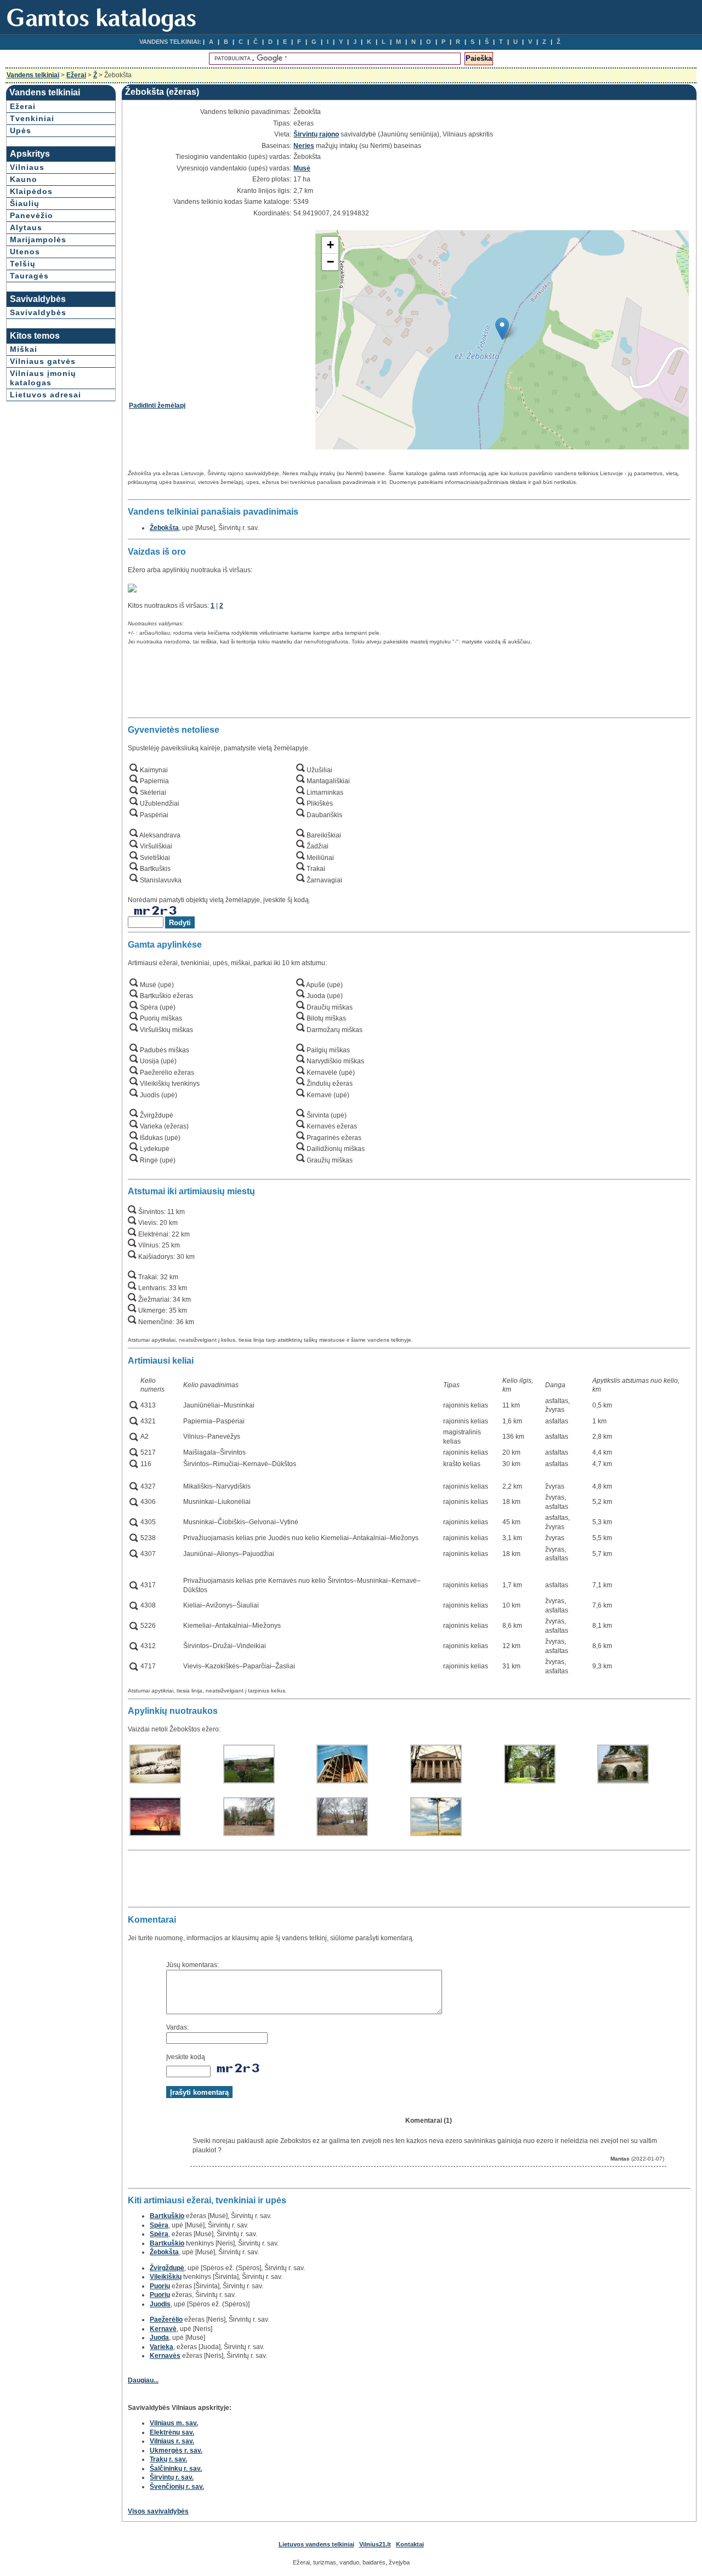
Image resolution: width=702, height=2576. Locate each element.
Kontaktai (410, 2544)
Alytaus (26, 227)
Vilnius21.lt (375, 2544)
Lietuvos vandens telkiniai (316, 2544)
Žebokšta (164, 528)
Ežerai (76, 75)
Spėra (159, 2225)
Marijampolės (38, 240)
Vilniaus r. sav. (172, 2441)
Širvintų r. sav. (172, 2477)
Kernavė (163, 2329)
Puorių (160, 2286)
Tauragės (29, 276)
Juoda (159, 2338)
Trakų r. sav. (168, 2459)
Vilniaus (27, 167)
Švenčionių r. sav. (177, 2487)
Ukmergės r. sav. (176, 2450)
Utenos (25, 252)
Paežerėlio (166, 2319)
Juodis (160, 2304)
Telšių (23, 264)
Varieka (162, 2347)
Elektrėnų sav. (172, 2432)
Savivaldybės (38, 312)
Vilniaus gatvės (43, 361)
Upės (21, 130)
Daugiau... (143, 2380)
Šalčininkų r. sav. (176, 2469)
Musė (302, 168)
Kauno (24, 179)
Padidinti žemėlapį (157, 406)
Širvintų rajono (316, 134)
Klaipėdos (31, 191)
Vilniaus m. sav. (174, 2423)
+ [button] (330, 245)
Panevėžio (32, 215)
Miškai (24, 349)
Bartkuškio (167, 2216)
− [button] (330, 262)
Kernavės (165, 2356)
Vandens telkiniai (33, 75)
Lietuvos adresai (46, 395)
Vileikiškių (166, 2277)
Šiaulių (25, 203)
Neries (304, 146)
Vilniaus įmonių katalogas (43, 378)
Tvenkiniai (32, 118)
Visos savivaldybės (158, 2511)
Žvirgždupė (167, 2268)
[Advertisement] (221, 306)
